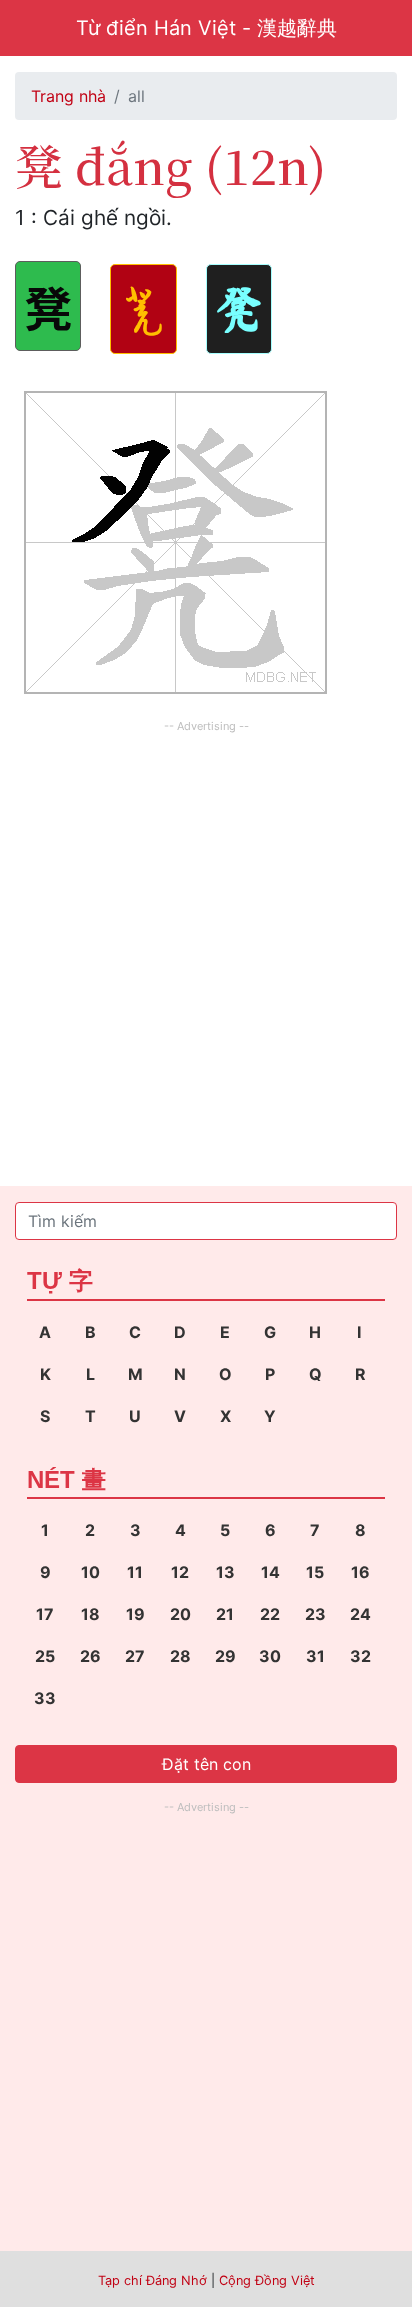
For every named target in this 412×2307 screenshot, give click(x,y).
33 (45, 1698)
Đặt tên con (206, 1764)
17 (45, 1614)
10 (90, 1572)
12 (180, 1572)
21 (225, 1614)
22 (270, 1614)
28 (180, 1656)
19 (135, 1614)
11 (135, 1572)
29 (225, 1656)
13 (225, 1572)
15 (315, 1572)
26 (90, 1656)
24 (360, 1614)
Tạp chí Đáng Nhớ (152, 2280)
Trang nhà (68, 96)
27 (135, 1656)
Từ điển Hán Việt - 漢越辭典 (206, 28)
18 (90, 1614)
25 (45, 1656)
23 (315, 1614)
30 (270, 1656)
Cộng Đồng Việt (267, 2280)
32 (360, 1656)
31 (315, 1656)
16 (360, 1572)
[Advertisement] (206, 944)
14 (270, 1572)
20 (180, 1614)
